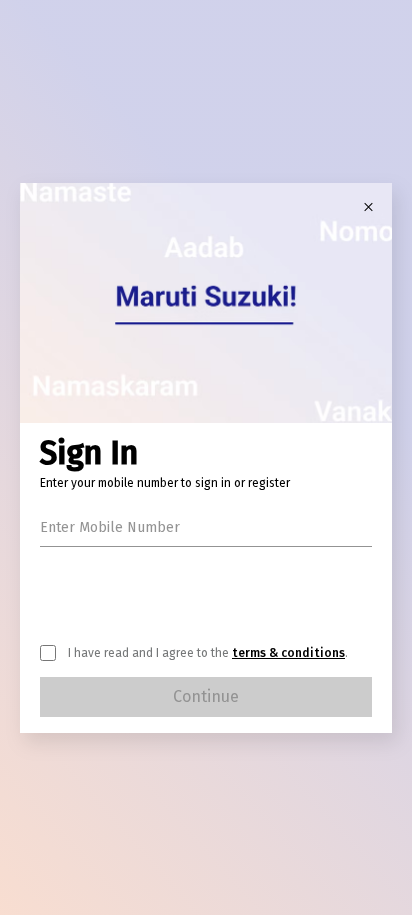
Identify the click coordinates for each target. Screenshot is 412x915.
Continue (206, 696)
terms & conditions (288, 653)
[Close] (368, 207)
